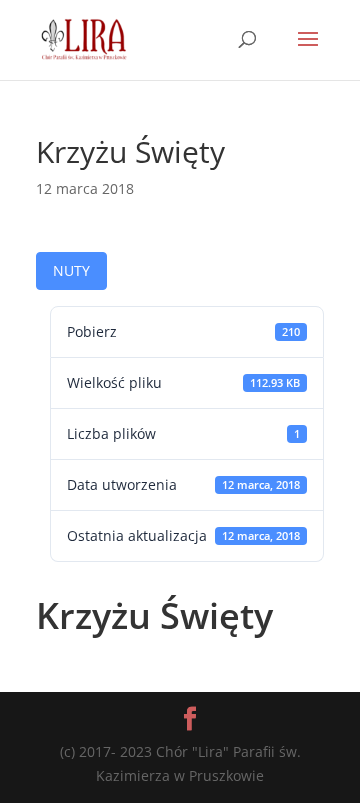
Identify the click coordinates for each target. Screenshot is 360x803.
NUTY (71, 270)
